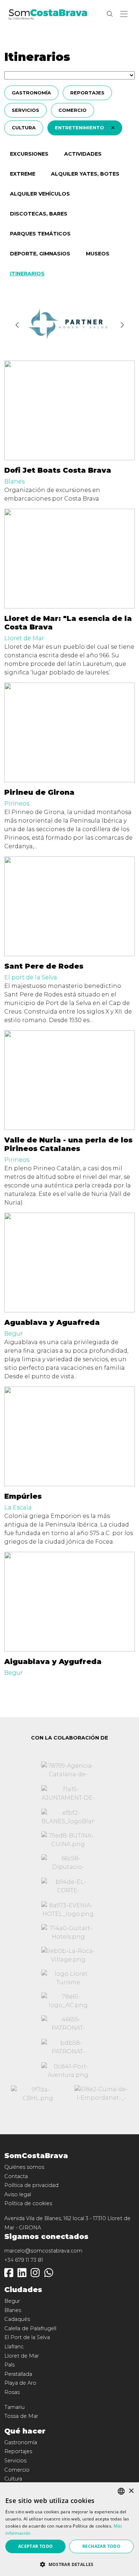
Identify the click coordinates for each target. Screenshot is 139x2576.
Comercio (73, 110)
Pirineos (17, 804)
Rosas (12, 2392)
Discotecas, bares (39, 214)
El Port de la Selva (27, 2337)
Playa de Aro (20, 2383)
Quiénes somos (24, 2167)
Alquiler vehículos (40, 194)
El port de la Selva (31, 977)
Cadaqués (17, 2319)
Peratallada (18, 2374)
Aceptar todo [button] (36, 2546)
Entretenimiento (80, 128)
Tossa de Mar (21, 2416)
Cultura (24, 128)
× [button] (131, 2491)
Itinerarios (27, 274)
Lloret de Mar (24, 638)
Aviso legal (18, 2194)
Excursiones (29, 154)
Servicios (25, 110)
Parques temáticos (40, 234)
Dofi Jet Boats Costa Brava (58, 470)
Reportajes (87, 93)
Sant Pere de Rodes (44, 966)
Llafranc (14, 2347)
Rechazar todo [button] (101, 2546)
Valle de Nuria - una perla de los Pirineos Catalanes (68, 1144)
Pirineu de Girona (39, 792)
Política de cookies (28, 2203)
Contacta (16, 2176)
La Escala (18, 1507)
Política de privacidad (31, 2185)
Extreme (23, 174)
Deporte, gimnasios (40, 254)
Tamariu (14, 2407)
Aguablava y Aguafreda (52, 1322)
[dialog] (69, 2529)
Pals (9, 2365)
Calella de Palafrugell (30, 2328)
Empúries (23, 1496)
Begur (14, 1334)
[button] (125, 14)
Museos (98, 254)
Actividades (83, 154)
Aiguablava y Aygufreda (53, 1662)
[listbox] (121, 2491)
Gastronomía (31, 93)
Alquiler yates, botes (85, 174)
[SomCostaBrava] (48, 14)
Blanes (14, 481)
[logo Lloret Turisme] (68, 1978)
